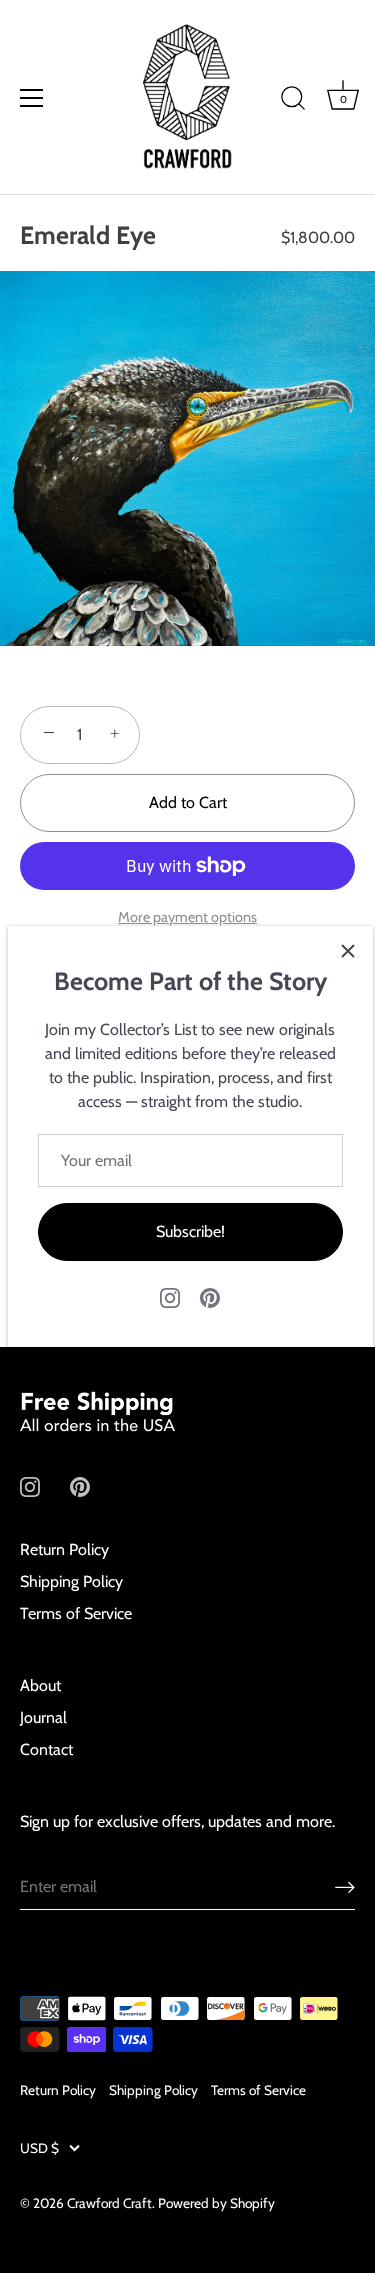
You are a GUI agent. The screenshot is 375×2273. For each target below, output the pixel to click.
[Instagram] (170, 1296)
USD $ (39, 2148)
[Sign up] (345, 1886)
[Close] (348, 951)
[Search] (293, 101)
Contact (46, 1749)
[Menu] (32, 98)
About (40, 1685)
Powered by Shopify (216, 2203)
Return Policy (64, 1549)
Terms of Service (76, 1613)
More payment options (187, 917)
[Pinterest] (210, 1296)
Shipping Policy (71, 1581)
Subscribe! (190, 1231)
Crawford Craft (109, 2203)
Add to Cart (188, 802)
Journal (43, 1717)
